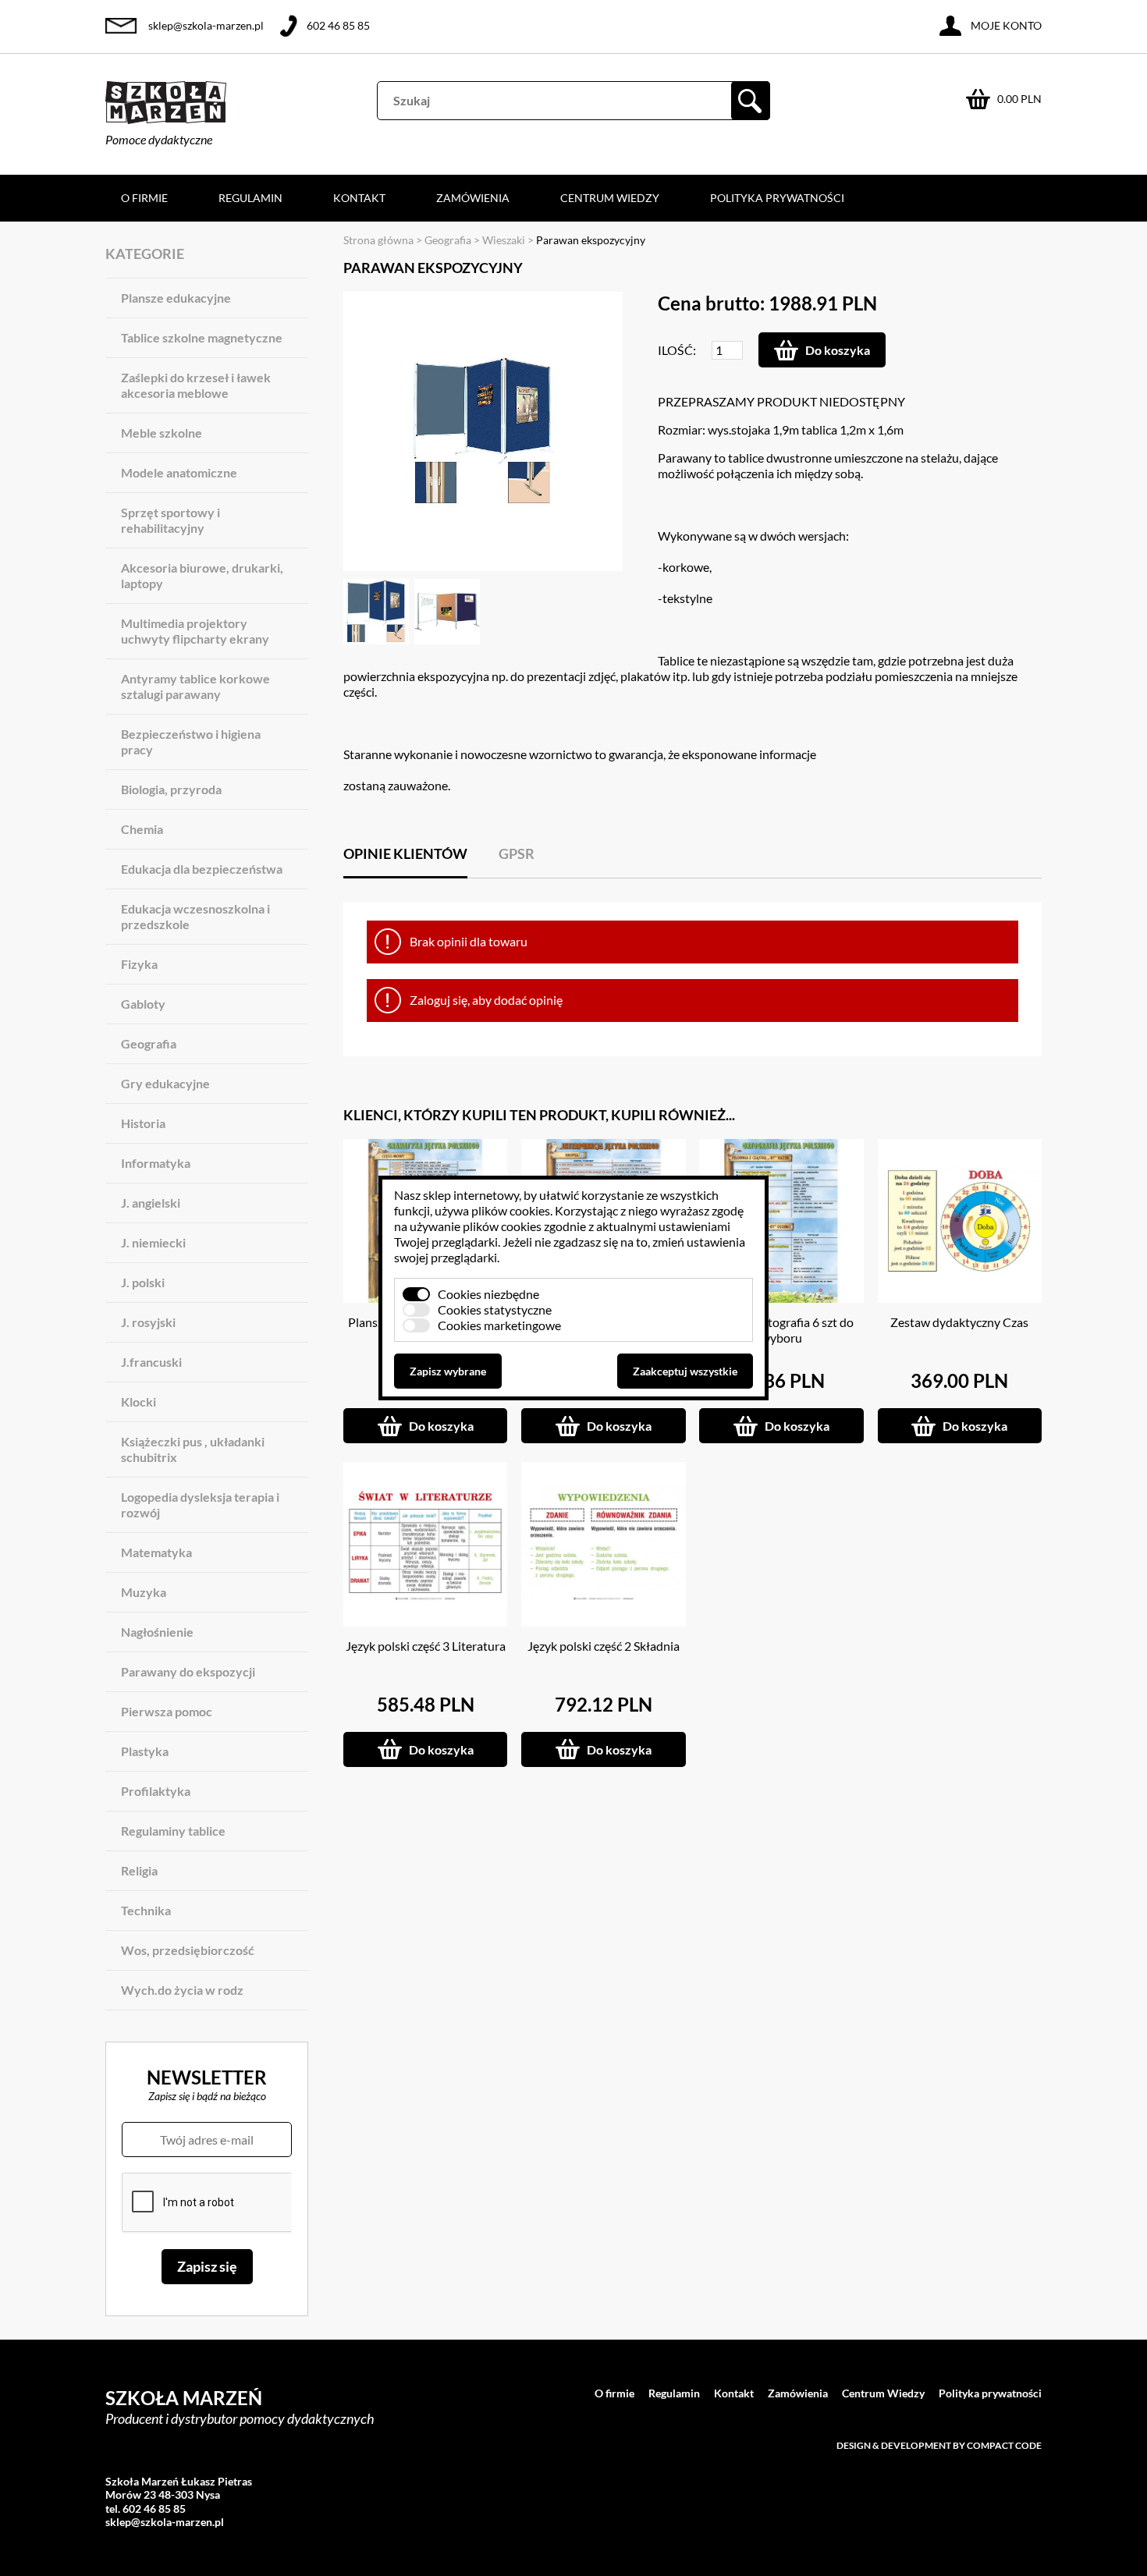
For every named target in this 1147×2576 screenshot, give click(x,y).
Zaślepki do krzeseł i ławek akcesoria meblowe (196, 385)
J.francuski (151, 1362)
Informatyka (156, 1163)
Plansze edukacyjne (176, 298)
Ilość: (677, 350)
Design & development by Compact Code (939, 2445)
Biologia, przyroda (171, 789)
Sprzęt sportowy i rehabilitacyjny (170, 520)
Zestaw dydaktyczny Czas (959, 1322)
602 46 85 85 (338, 25)
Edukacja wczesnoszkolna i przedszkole (195, 916)
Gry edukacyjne (165, 1083)
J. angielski (151, 1203)
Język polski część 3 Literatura (426, 1646)
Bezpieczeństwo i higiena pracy (191, 742)
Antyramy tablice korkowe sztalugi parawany (195, 686)
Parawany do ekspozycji (188, 1671)
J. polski (143, 1282)
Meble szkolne (162, 433)
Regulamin (250, 198)
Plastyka (145, 1751)
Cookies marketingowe (499, 1325)
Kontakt (359, 198)
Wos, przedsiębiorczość (188, 1950)
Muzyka (144, 1592)
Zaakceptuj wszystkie (685, 1371)
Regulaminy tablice (173, 1831)
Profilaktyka (156, 1791)
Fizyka (139, 964)
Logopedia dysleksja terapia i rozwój (200, 1504)
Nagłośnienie (157, 1632)
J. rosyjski (148, 1322)
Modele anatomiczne (179, 472)
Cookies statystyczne (495, 1309)
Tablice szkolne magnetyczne (202, 337)
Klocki (138, 1402)
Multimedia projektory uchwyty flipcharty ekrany (195, 631)
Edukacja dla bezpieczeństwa (202, 869)
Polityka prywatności (777, 198)
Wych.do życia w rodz (182, 1990)
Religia (139, 1870)
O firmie (144, 198)
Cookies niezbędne (488, 1294)
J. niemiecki (153, 1242)
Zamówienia (473, 198)
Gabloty (143, 1004)
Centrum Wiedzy (610, 198)
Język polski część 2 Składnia (604, 1646)
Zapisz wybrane (448, 1371)
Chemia (142, 829)
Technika (146, 1910)
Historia (143, 1123)
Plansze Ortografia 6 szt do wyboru (781, 1330)
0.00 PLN (1019, 99)
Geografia (149, 1043)
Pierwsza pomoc (167, 1711)
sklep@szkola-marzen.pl (206, 25)
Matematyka (156, 1552)
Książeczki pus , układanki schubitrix (193, 1449)
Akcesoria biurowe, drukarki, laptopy (202, 575)
